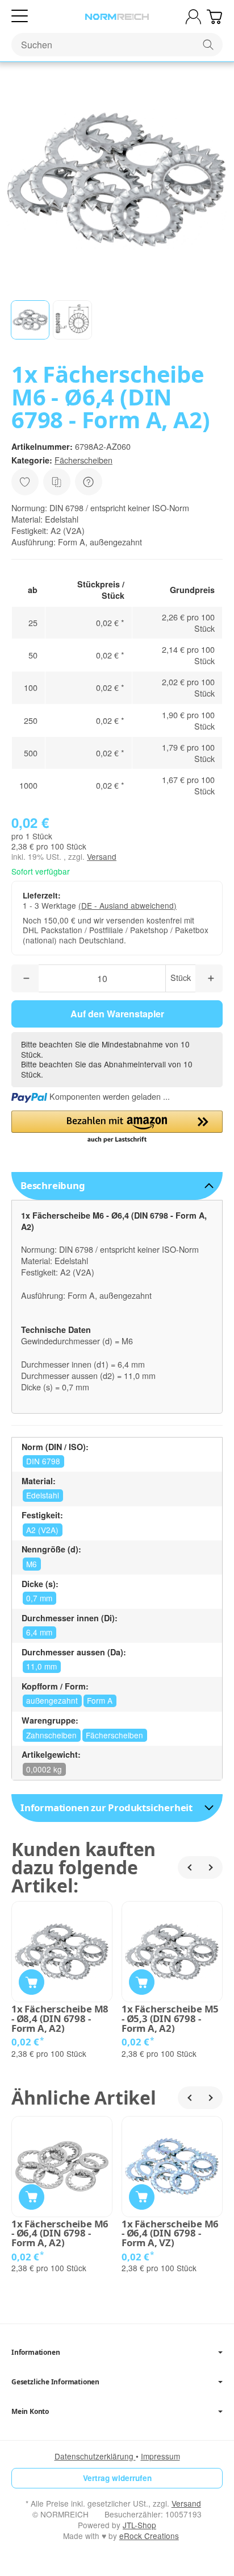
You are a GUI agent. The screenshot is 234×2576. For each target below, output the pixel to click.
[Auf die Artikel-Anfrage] (25, 482)
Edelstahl (43, 1495)
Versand (102, 856)
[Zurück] (189, 1867)
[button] (30, 320)
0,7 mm (39, 1598)
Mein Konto (30, 2412)
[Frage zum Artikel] (89, 482)
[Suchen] (208, 45)
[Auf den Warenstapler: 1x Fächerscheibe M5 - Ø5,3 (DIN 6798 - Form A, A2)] (142, 1982)
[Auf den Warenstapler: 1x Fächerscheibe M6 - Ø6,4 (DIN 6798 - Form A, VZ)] (142, 2197)
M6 (32, 1564)
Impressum (160, 2456)
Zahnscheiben (51, 1735)
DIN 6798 (43, 1461)
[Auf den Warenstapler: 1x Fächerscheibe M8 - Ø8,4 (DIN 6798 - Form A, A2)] (32, 1982)
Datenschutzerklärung (95, 2456)
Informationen (35, 2353)
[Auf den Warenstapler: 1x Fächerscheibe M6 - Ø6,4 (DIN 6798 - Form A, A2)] (32, 2197)
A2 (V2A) (42, 1530)
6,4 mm (39, 1632)
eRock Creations (149, 2536)
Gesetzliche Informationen (55, 2382)
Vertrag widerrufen (117, 2478)
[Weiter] (211, 1867)
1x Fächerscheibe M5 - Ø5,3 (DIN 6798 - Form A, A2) (170, 2019)
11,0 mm (41, 1666)
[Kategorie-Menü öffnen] (20, 16)
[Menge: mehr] (209, 978)
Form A (100, 1700)
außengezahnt (52, 1700)
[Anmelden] (193, 17)
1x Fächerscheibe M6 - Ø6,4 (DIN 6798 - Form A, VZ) (170, 2234)
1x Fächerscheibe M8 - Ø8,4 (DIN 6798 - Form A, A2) (60, 2019)
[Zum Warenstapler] (214, 17)
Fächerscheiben (83, 460)
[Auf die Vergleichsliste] (57, 482)
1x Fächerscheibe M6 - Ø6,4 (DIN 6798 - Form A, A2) (60, 2234)
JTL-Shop (139, 2525)
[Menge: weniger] (25, 978)
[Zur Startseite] (117, 17)
